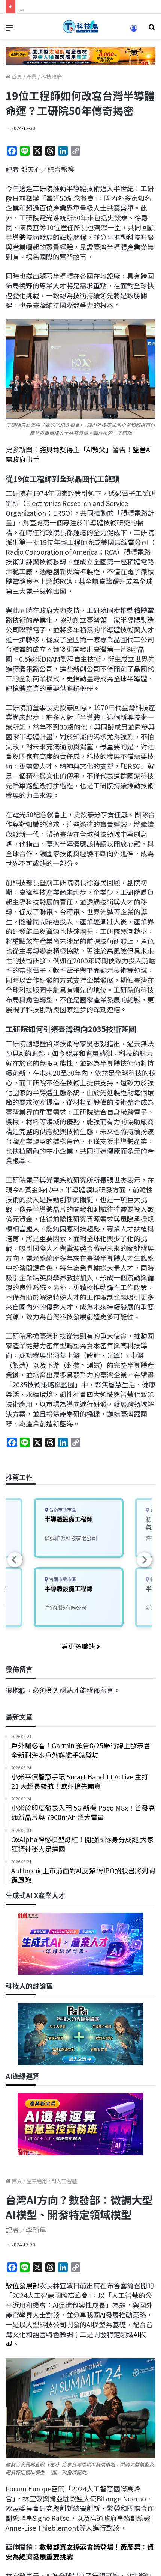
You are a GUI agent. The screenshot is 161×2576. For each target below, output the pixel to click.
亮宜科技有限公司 (66, 1608)
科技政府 (51, 77)
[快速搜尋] (152, 29)
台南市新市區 (62, 1510)
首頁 (16, 77)
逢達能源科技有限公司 (71, 1538)
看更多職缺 (79, 1646)
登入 (53, 1690)
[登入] (134, 31)
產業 (31, 77)
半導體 (16, 237)
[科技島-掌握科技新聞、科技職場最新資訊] (80, 26)
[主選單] (9, 29)
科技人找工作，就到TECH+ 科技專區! (76, 6)
